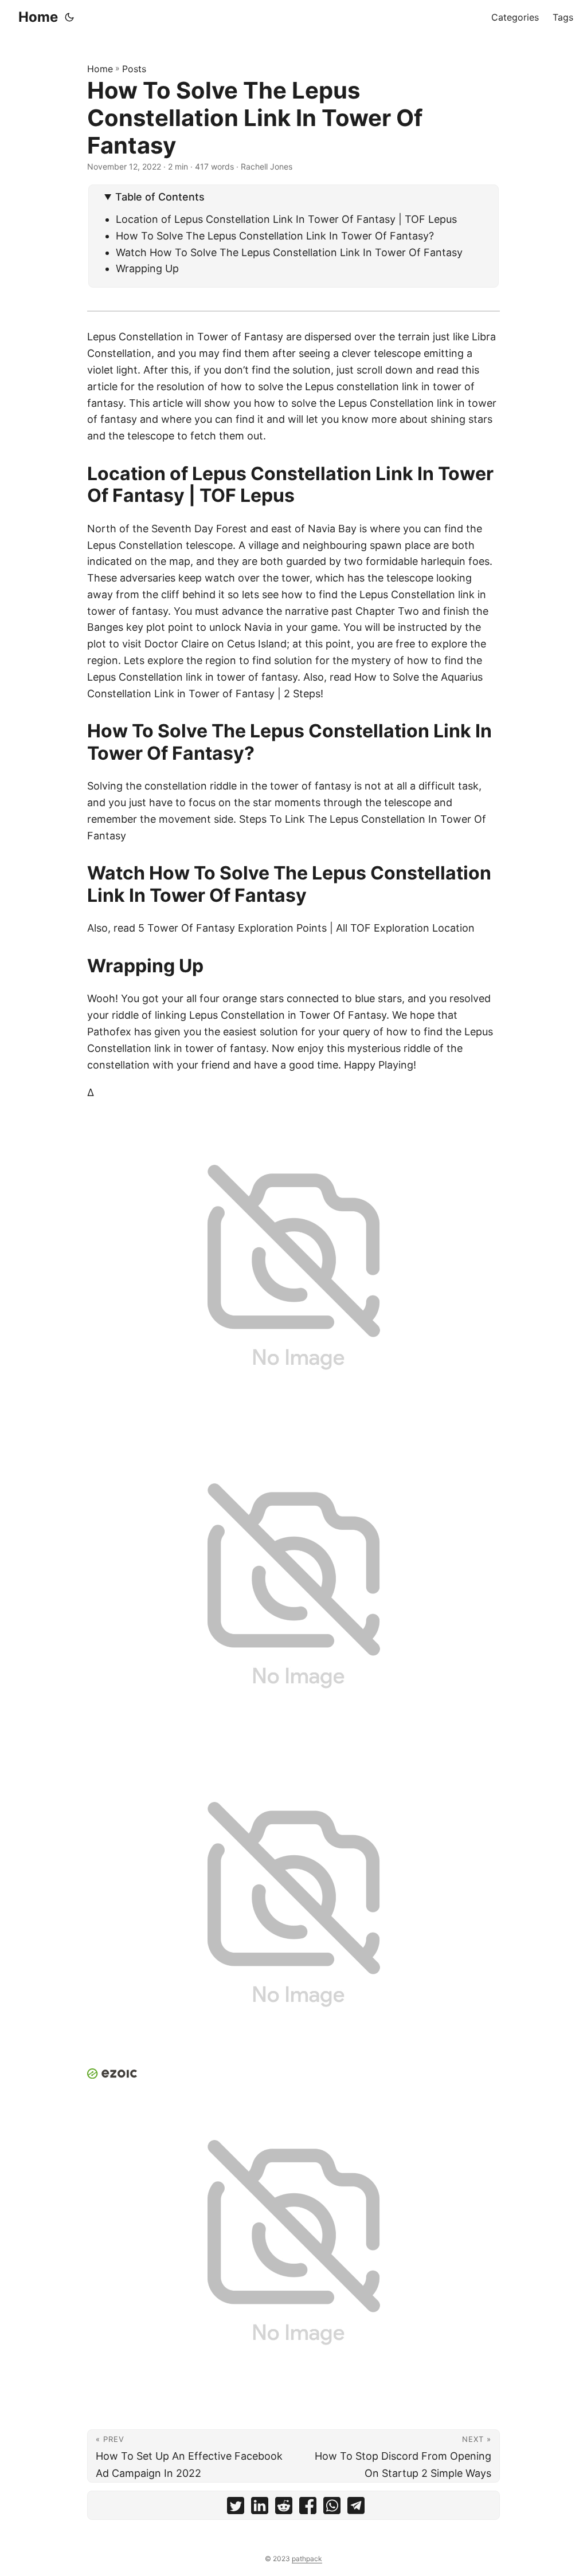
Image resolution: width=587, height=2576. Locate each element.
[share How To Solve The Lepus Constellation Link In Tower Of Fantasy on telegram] (356, 2508)
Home (38, 17)
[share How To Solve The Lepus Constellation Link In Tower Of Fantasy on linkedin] (260, 2508)
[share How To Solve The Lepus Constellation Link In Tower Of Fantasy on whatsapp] (332, 2508)
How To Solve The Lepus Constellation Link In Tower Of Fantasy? (275, 236)
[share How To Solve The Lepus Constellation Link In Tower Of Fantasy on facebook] (308, 2508)
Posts (134, 69)
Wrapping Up (147, 268)
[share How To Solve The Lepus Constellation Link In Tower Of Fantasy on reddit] (284, 2508)
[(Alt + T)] (69, 17)
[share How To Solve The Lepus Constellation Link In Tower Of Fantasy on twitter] (236, 2508)
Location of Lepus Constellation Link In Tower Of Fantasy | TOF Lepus (286, 219)
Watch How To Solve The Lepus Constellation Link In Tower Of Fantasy (289, 252)
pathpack (307, 2559)
